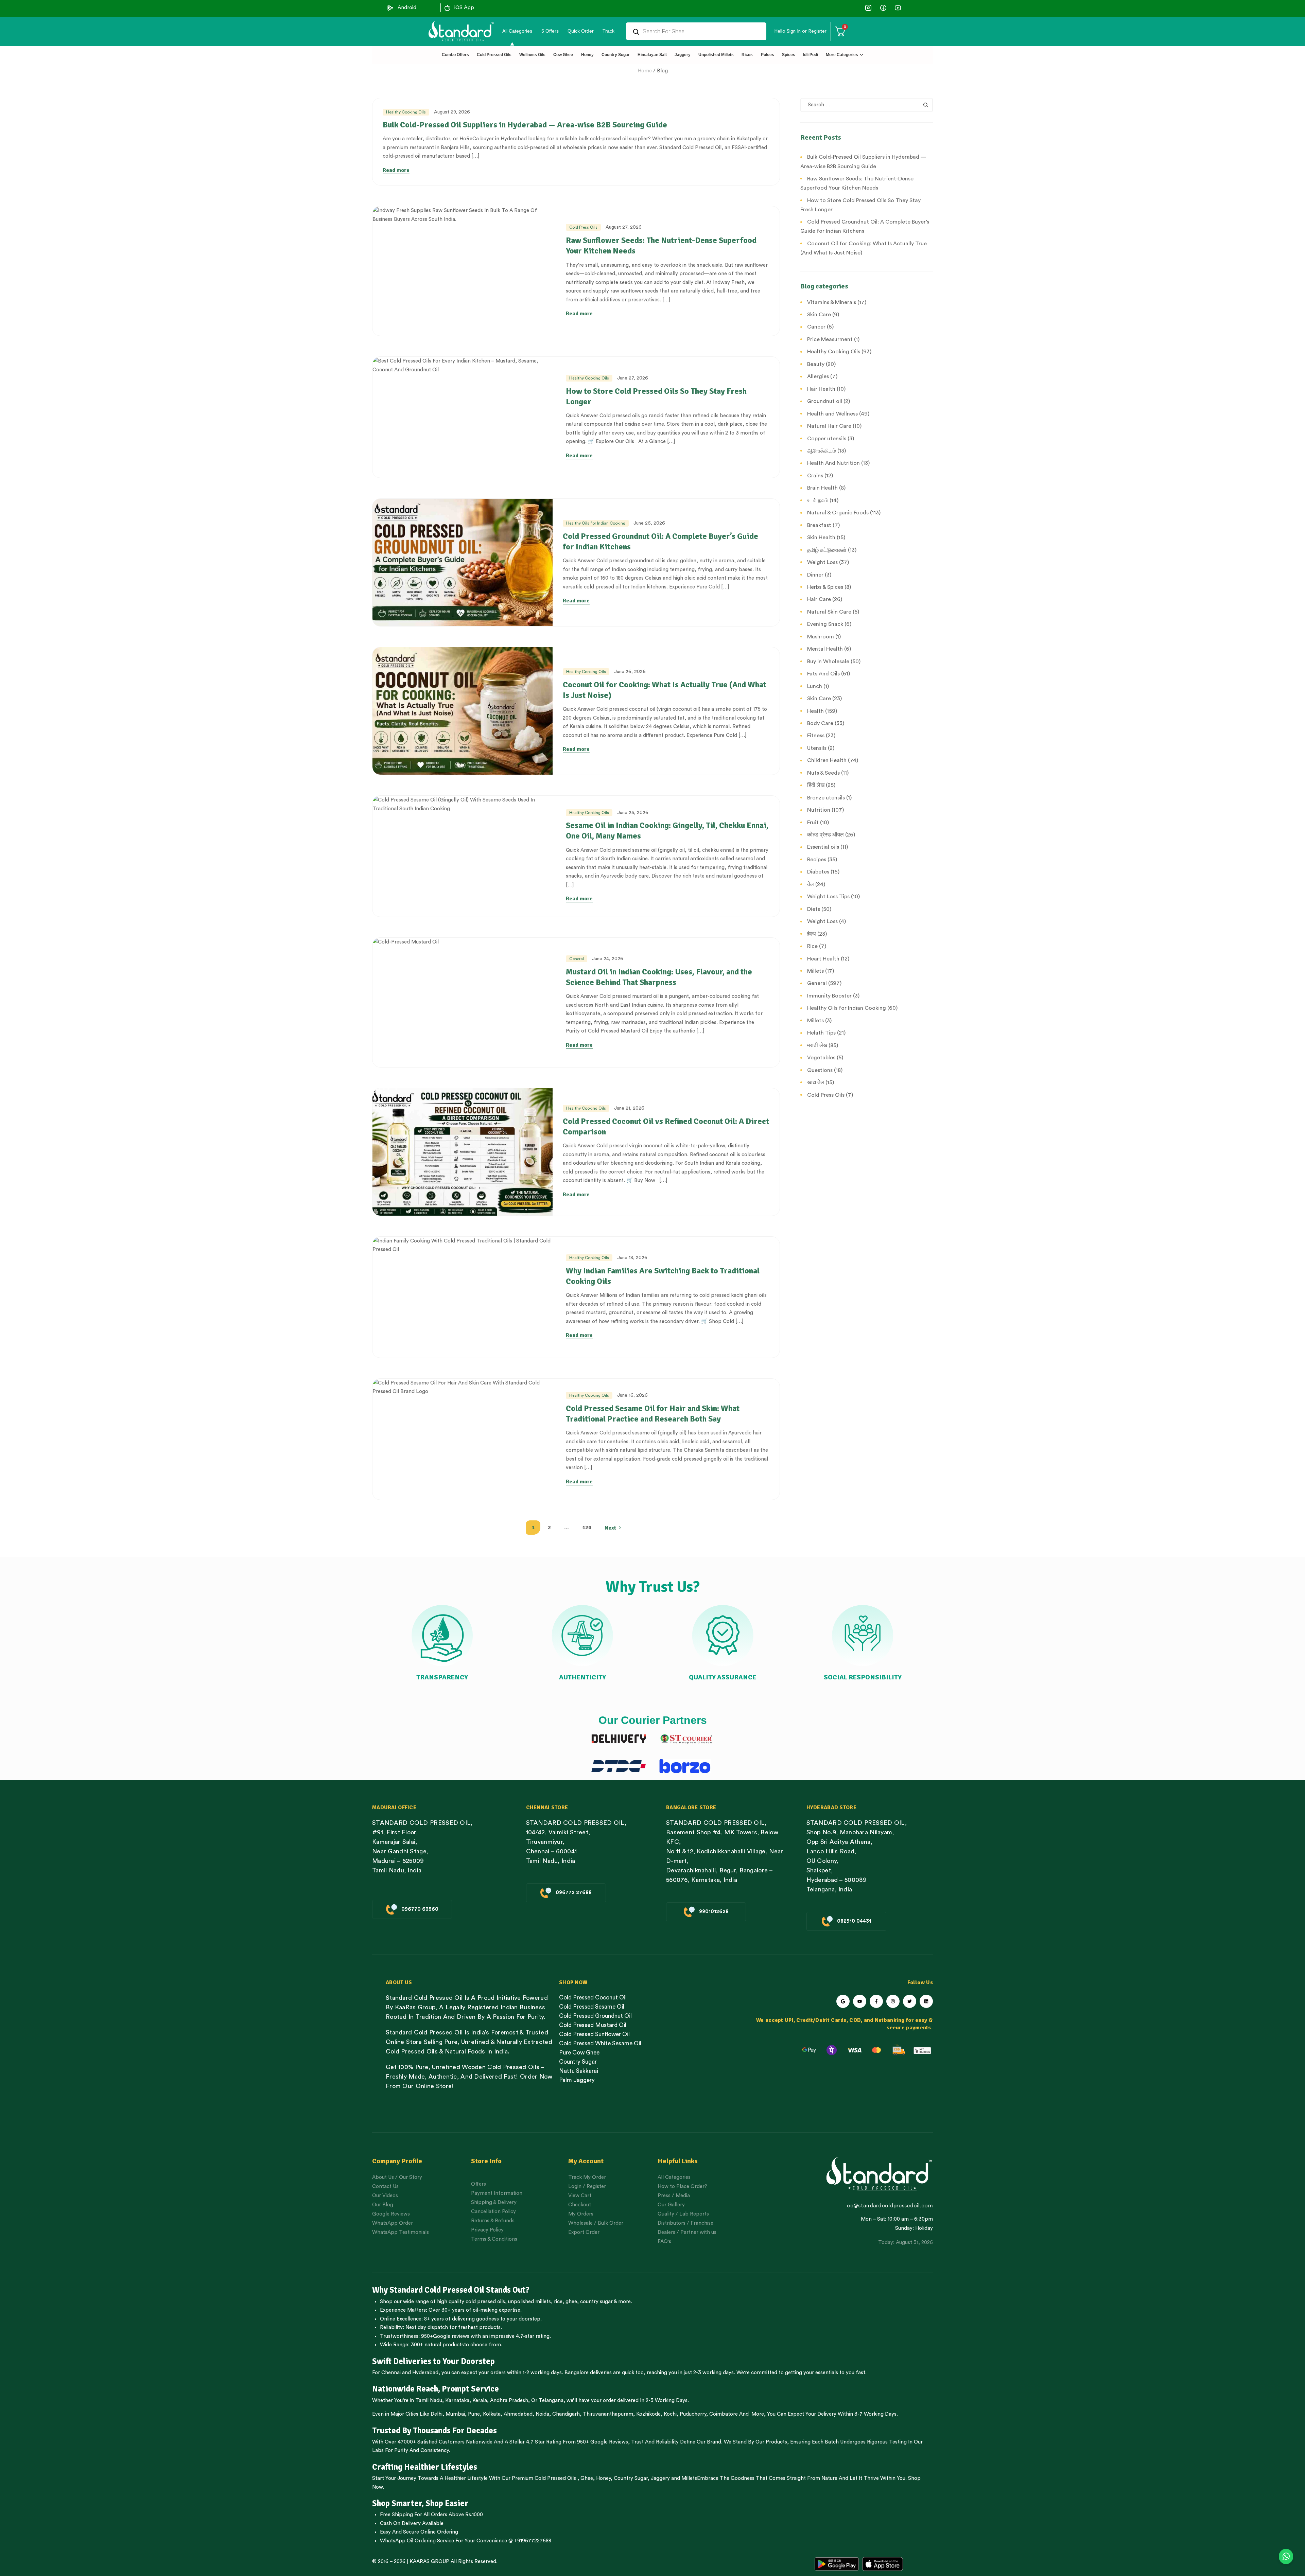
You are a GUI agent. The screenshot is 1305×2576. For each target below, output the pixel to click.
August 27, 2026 (624, 227)
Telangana (551, 2401)
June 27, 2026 (633, 378)
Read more (396, 170)
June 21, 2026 (629, 1108)
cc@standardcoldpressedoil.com (890, 2206)
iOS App (464, 8)
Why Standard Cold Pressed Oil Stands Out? (451, 2290)
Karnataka (457, 2401)
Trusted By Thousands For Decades (434, 2431)
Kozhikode (648, 2414)
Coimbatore (724, 2414)
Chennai (391, 2373)
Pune (474, 2414)
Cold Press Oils (583, 227)
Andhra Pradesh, (510, 2401)
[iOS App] (447, 8)
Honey (603, 2478)
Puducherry (693, 2414)
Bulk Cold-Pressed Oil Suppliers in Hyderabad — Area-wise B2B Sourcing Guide (525, 125)
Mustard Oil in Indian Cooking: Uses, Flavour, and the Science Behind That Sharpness (659, 977)
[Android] (390, 8)
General (577, 959)
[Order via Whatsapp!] (1286, 2557)
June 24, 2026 (608, 959)
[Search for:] (867, 105)
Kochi (670, 2414)
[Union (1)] (883, 8)
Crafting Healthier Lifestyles (425, 2467)
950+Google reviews (445, 2336)
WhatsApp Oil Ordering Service (417, 2541)
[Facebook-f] (876, 2001)
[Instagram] (893, 2001)
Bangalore (577, 2373)
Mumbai (455, 2414)
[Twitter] (910, 2001)
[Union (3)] (868, 8)
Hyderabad (425, 2373)
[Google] (843, 2001)
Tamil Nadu (429, 2401)
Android (407, 8)
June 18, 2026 (632, 1258)
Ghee (587, 2478)
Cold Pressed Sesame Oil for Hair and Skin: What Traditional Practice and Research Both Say (653, 1414)
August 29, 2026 (452, 112)
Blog (662, 71)
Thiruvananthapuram (608, 2414)
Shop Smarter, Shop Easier (420, 2503)
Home (645, 71)
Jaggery (660, 2478)
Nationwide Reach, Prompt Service (436, 2389)
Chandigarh (566, 2414)
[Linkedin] (926, 2001)
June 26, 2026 (649, 523)
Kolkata (492, 2414)
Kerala (480, 2401)
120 (587, 1528)
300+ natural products (437, 2345)
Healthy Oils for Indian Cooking (596, 523)
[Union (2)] (898, 8)
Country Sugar (631, 2478)
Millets (689, 2478)
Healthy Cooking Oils (406, 112)
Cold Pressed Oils (555, 2478)
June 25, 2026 (633, 813)
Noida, (543, 2414)
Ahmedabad (518, 2414)
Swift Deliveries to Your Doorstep (433, 2361)
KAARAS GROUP (429, 2562)
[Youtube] (860, 2001)
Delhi (437, 2414)
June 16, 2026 (632, 1395)
